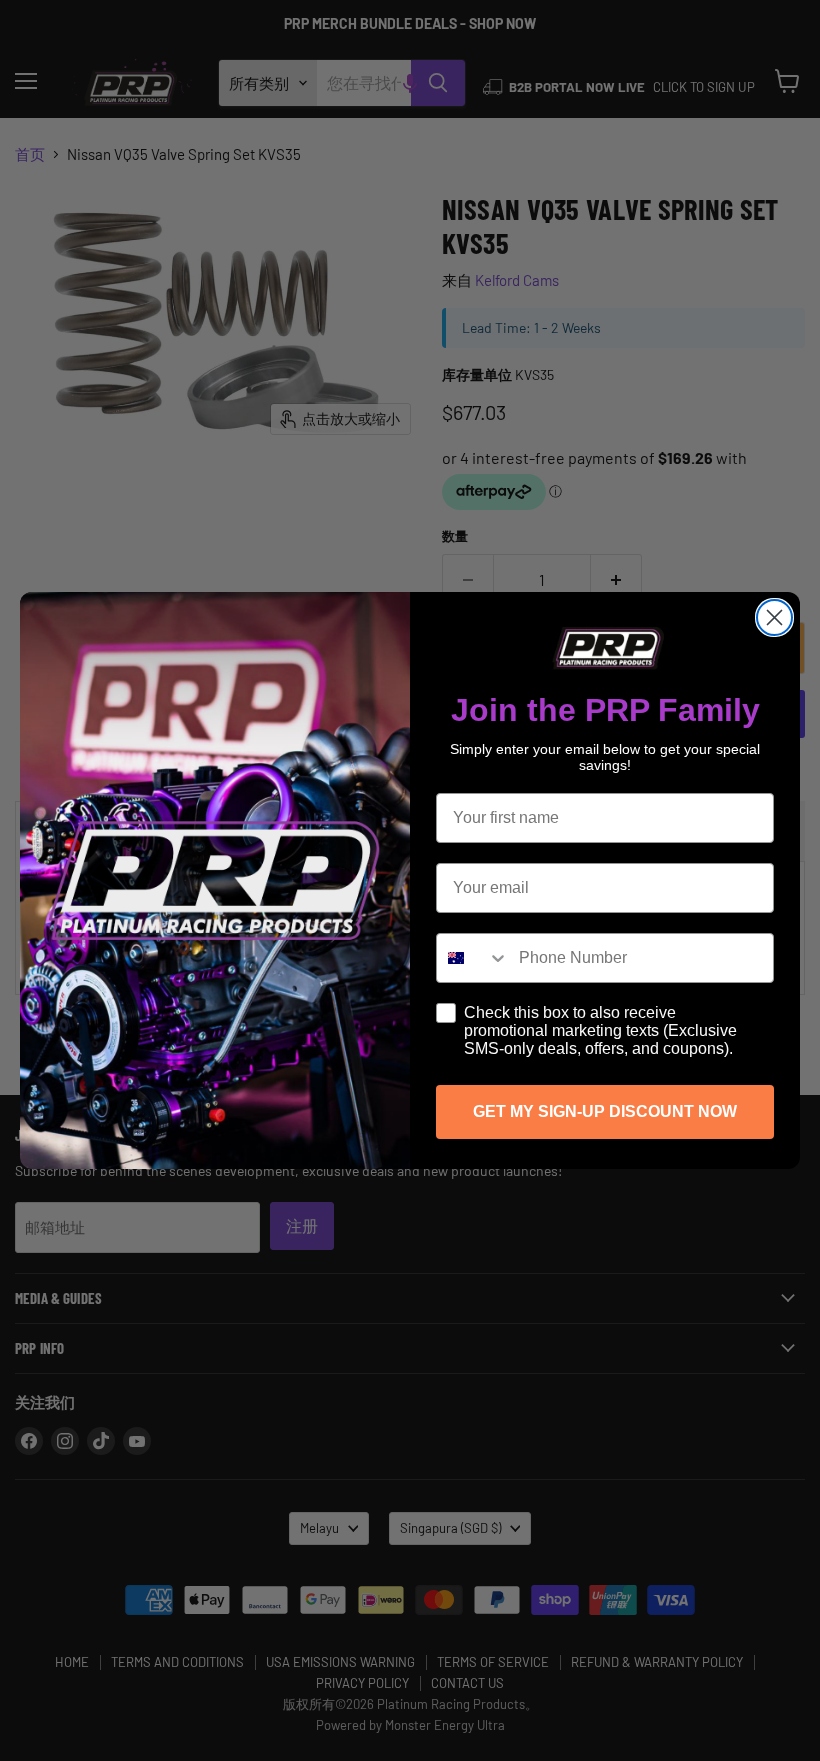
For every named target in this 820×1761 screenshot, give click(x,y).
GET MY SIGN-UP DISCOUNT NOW (605, 1111)
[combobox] (473, 958)
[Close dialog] (774, 617)
